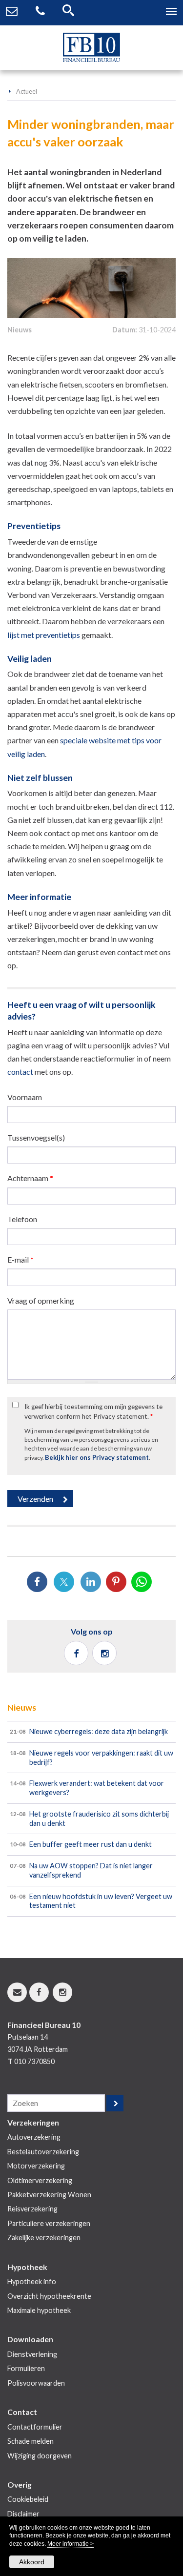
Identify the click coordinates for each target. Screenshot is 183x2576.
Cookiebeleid (28, 2499)
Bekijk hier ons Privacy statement (97, 1457)
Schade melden (30, 2441)
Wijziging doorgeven (40, 2456)
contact (20, 1072)
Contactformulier (35, 2427)
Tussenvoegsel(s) (36, 1137)
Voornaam (25, 1097)
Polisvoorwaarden (36, 2383)
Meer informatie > (71, 2544)
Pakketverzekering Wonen (49, 2195)
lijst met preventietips (44, 635)
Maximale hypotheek (39, 2310)
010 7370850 (34, 2061)
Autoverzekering (34, 2137)
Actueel (27, 91)
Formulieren (26, 2368)
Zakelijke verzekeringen (44, 2238)
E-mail (20, 1259)
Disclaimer (23, 2514)
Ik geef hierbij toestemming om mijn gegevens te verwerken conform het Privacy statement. (93, 1411)
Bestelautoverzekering (43, 2152)
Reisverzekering (32, 2209)
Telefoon (22, 1219)
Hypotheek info (32, 2281)
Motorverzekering (36, 2166)
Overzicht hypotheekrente (49, 2296)
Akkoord (32, 2562)
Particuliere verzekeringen (49, 2223)
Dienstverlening (32, 2354)
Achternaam (30, 1178)
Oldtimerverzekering (40, 2180)
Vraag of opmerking (41, 1300)
